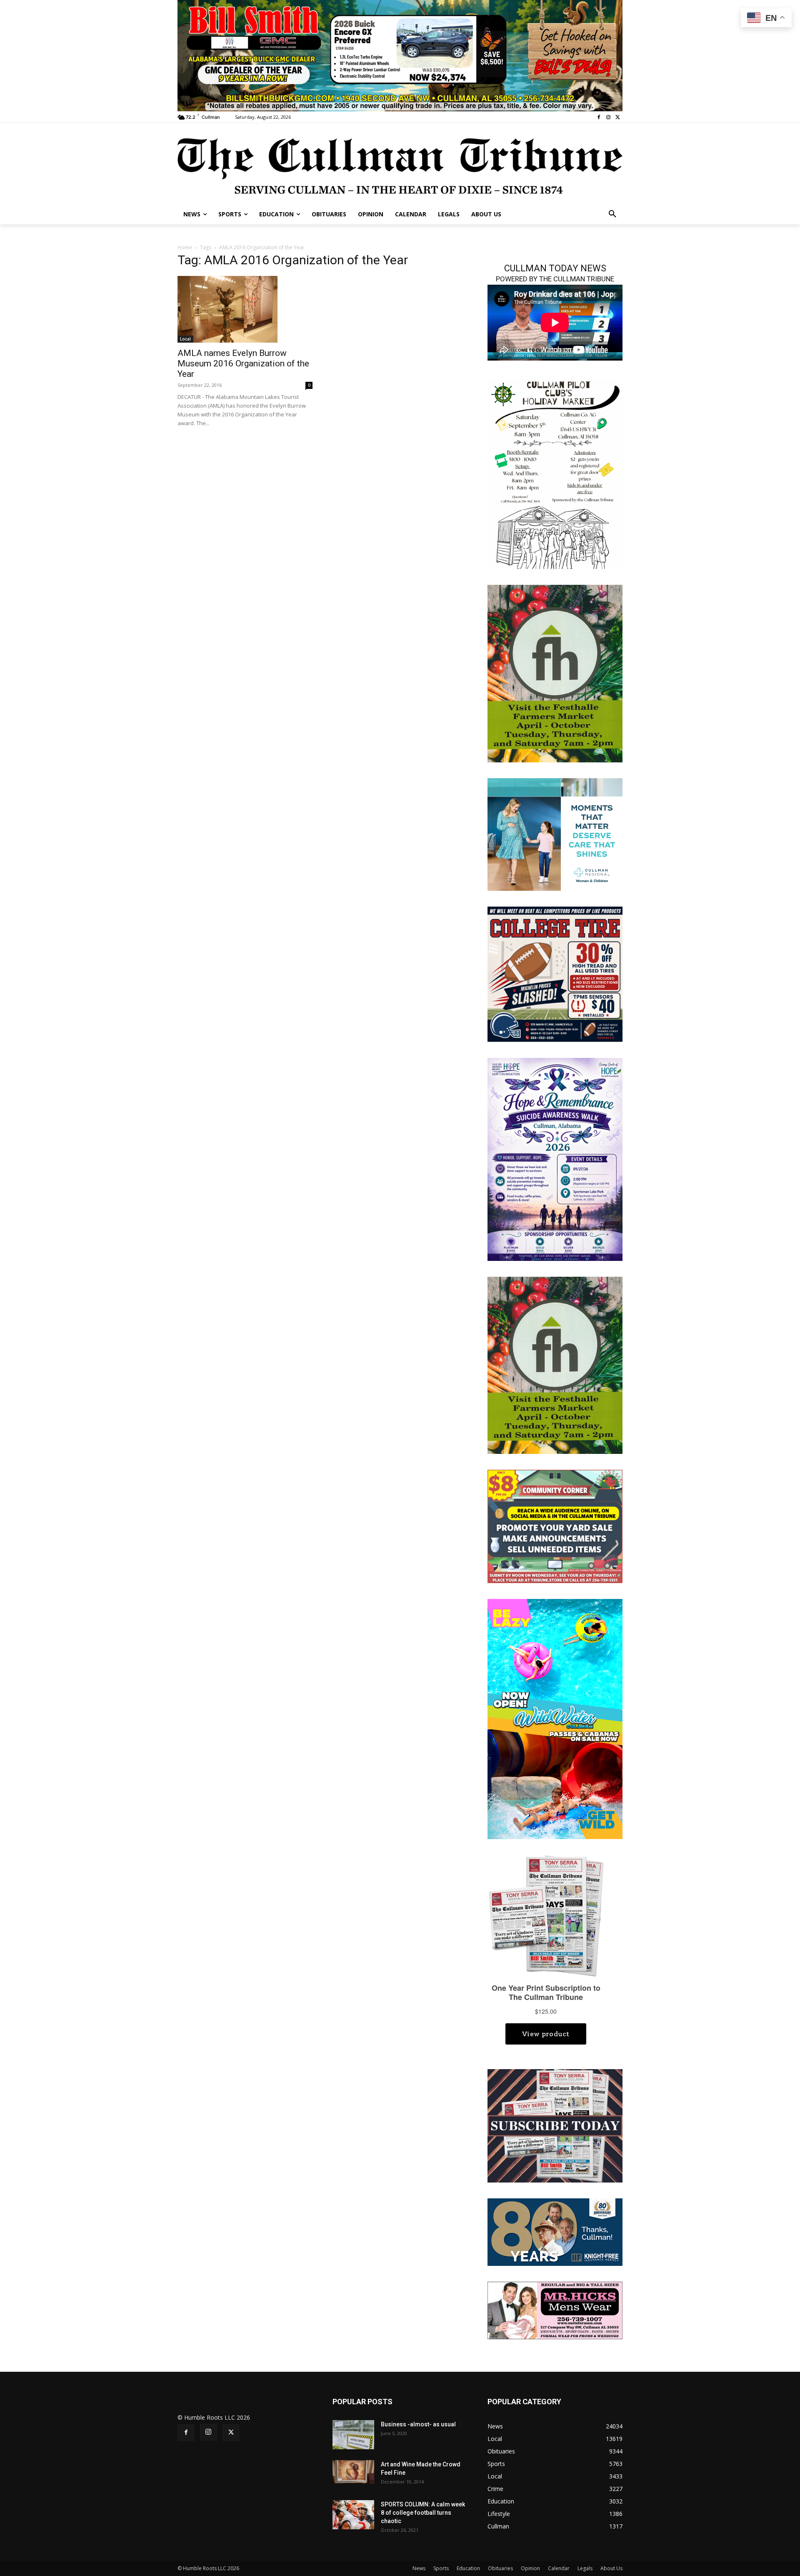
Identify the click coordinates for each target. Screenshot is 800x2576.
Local (185, 339)
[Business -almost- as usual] (353, 2435)
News (419, 2568)
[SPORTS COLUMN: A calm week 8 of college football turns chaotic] (353, 2515)
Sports (441, 2568)
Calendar (559, 2568)
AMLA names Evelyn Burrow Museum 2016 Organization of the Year (243, 363)
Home (185, 247)
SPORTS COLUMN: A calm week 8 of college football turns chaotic (423, 2513)
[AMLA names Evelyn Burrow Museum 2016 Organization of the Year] (245, 309)
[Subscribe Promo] (555, 2125)
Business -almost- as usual (418, 2424)
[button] (612, 214)
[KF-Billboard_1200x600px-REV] (555, 2231)
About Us (611, 2568)
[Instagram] (608, 117)
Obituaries (500, 2568)
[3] (400, 55)
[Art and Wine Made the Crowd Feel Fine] (353, 2472)
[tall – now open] (555, 1718)
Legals (585, 2568)
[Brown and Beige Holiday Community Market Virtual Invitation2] (555, 473)
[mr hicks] (555, 2309)
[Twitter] (618, 117)
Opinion (530, 2568)
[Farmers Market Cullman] (555, 673)
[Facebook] (599, 117)
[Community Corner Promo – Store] (555, 1526)
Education (468, 2568)
